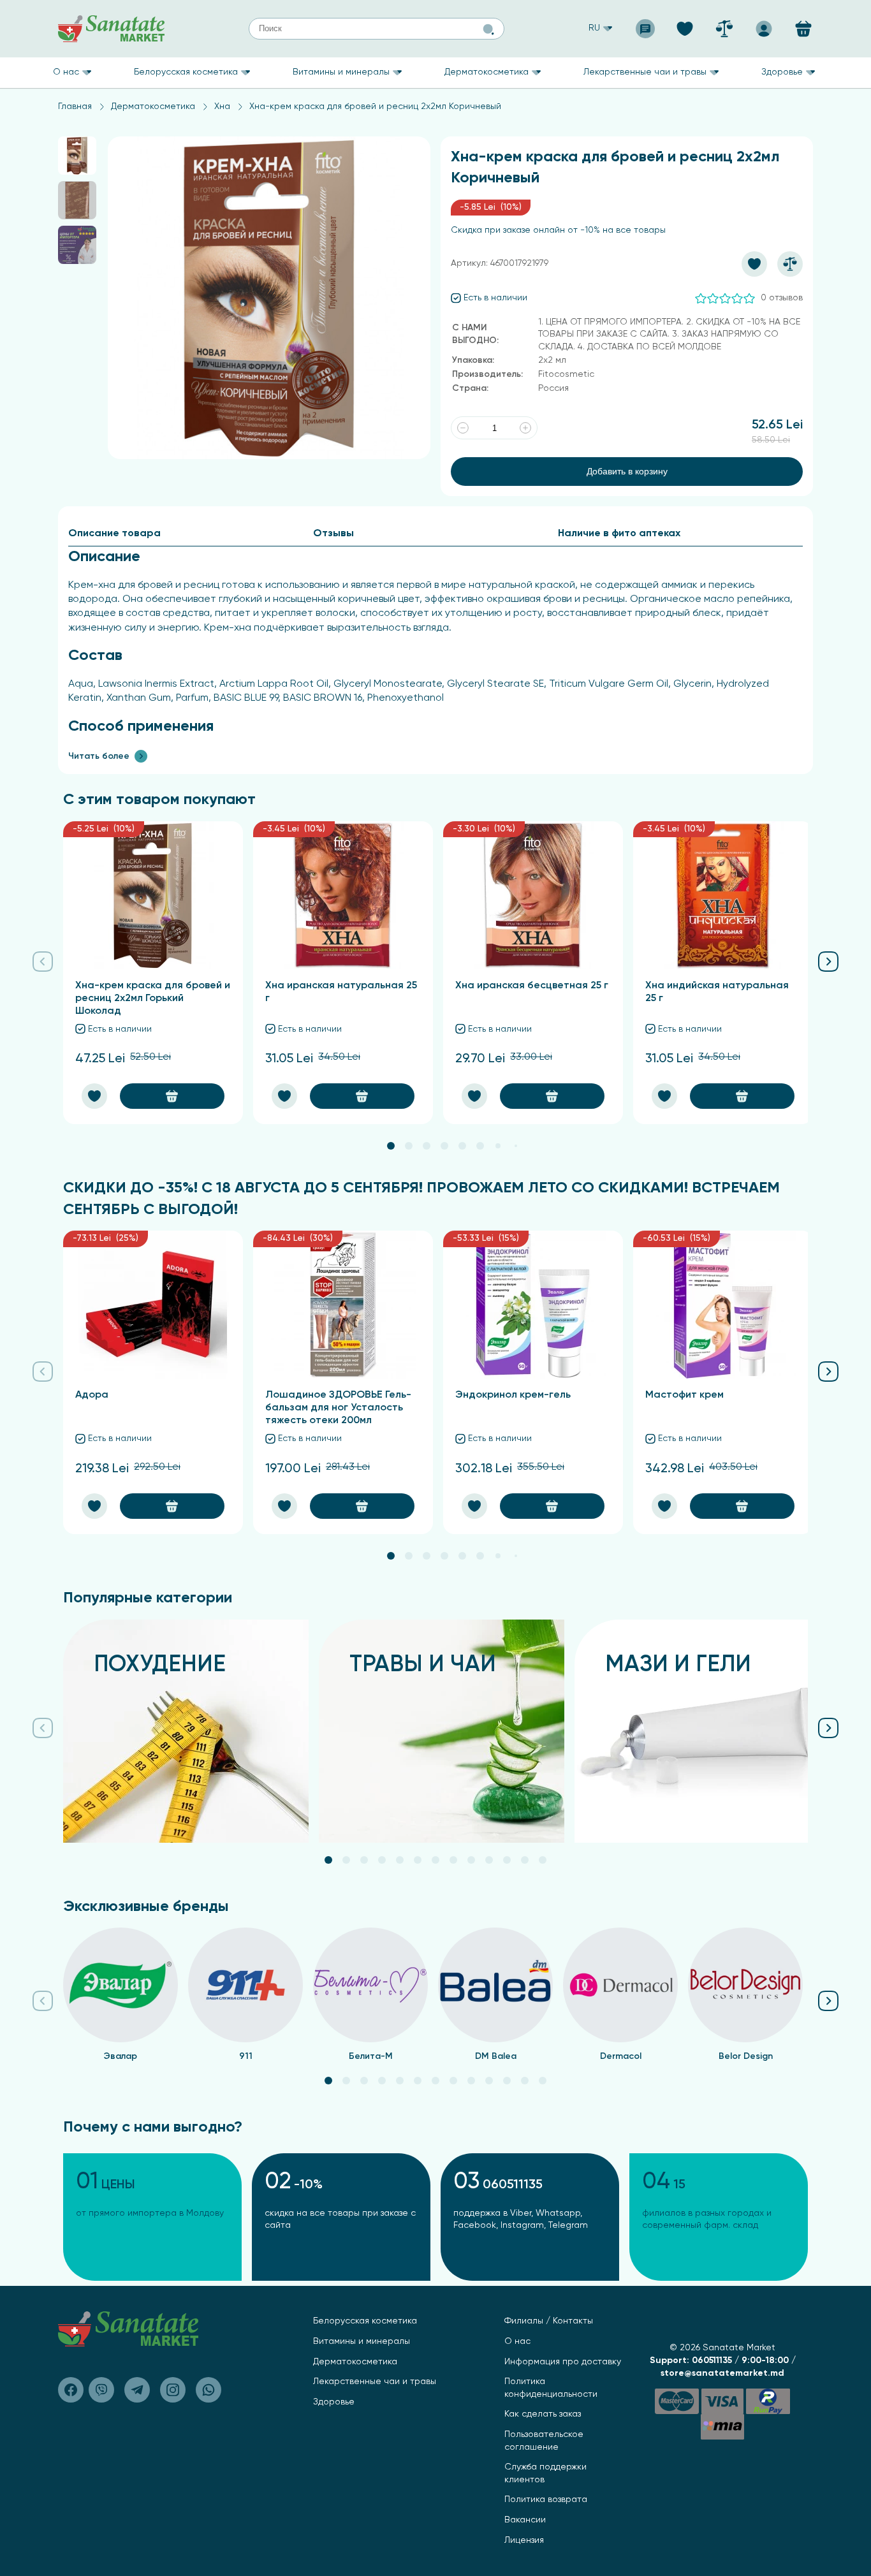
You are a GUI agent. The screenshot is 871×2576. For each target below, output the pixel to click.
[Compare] (724, 25)
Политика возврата (546, 2499)
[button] (391, 1146)
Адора (92, 1395)
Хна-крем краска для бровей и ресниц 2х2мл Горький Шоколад (153, 999)
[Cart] (803, 29)
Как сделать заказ (543, 2414)
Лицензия (524, 2540)
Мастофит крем (684, 1395)
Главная (75, 106)
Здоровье (782, 72)
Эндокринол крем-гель (513, 1395)
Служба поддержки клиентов (545, 2473)
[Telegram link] (137, 2390)
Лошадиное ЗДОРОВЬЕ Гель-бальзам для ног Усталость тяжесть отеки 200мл (338, 1408)
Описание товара (114, 534)
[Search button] (488, 29)
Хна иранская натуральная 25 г (341, 992)
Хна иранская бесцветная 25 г (532, 986)
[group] (186, 1731)
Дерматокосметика (487, 72)
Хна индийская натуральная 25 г (717, 992)
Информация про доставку (563, 2362)
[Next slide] (828, 958)
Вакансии (525, 2520)
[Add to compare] (790, 264)
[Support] (645, 25)
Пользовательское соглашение (544, 2441)
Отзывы (333, 534)
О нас (66, 72)
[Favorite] (685, 25)
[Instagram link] (173, 2390)
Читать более (99, 756)
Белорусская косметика (186, 72)
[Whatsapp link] (209, 2390)
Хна (222, 106)
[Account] (764, 25)
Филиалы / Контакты (549, 2321)
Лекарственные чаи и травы (645, 72)
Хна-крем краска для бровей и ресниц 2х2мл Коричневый (375, 106)
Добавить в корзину (627, 471)
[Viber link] (71, 2390)
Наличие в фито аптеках (619, 534)
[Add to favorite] (754, 264)
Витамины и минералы (341, 72)
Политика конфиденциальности (551, 2388)
